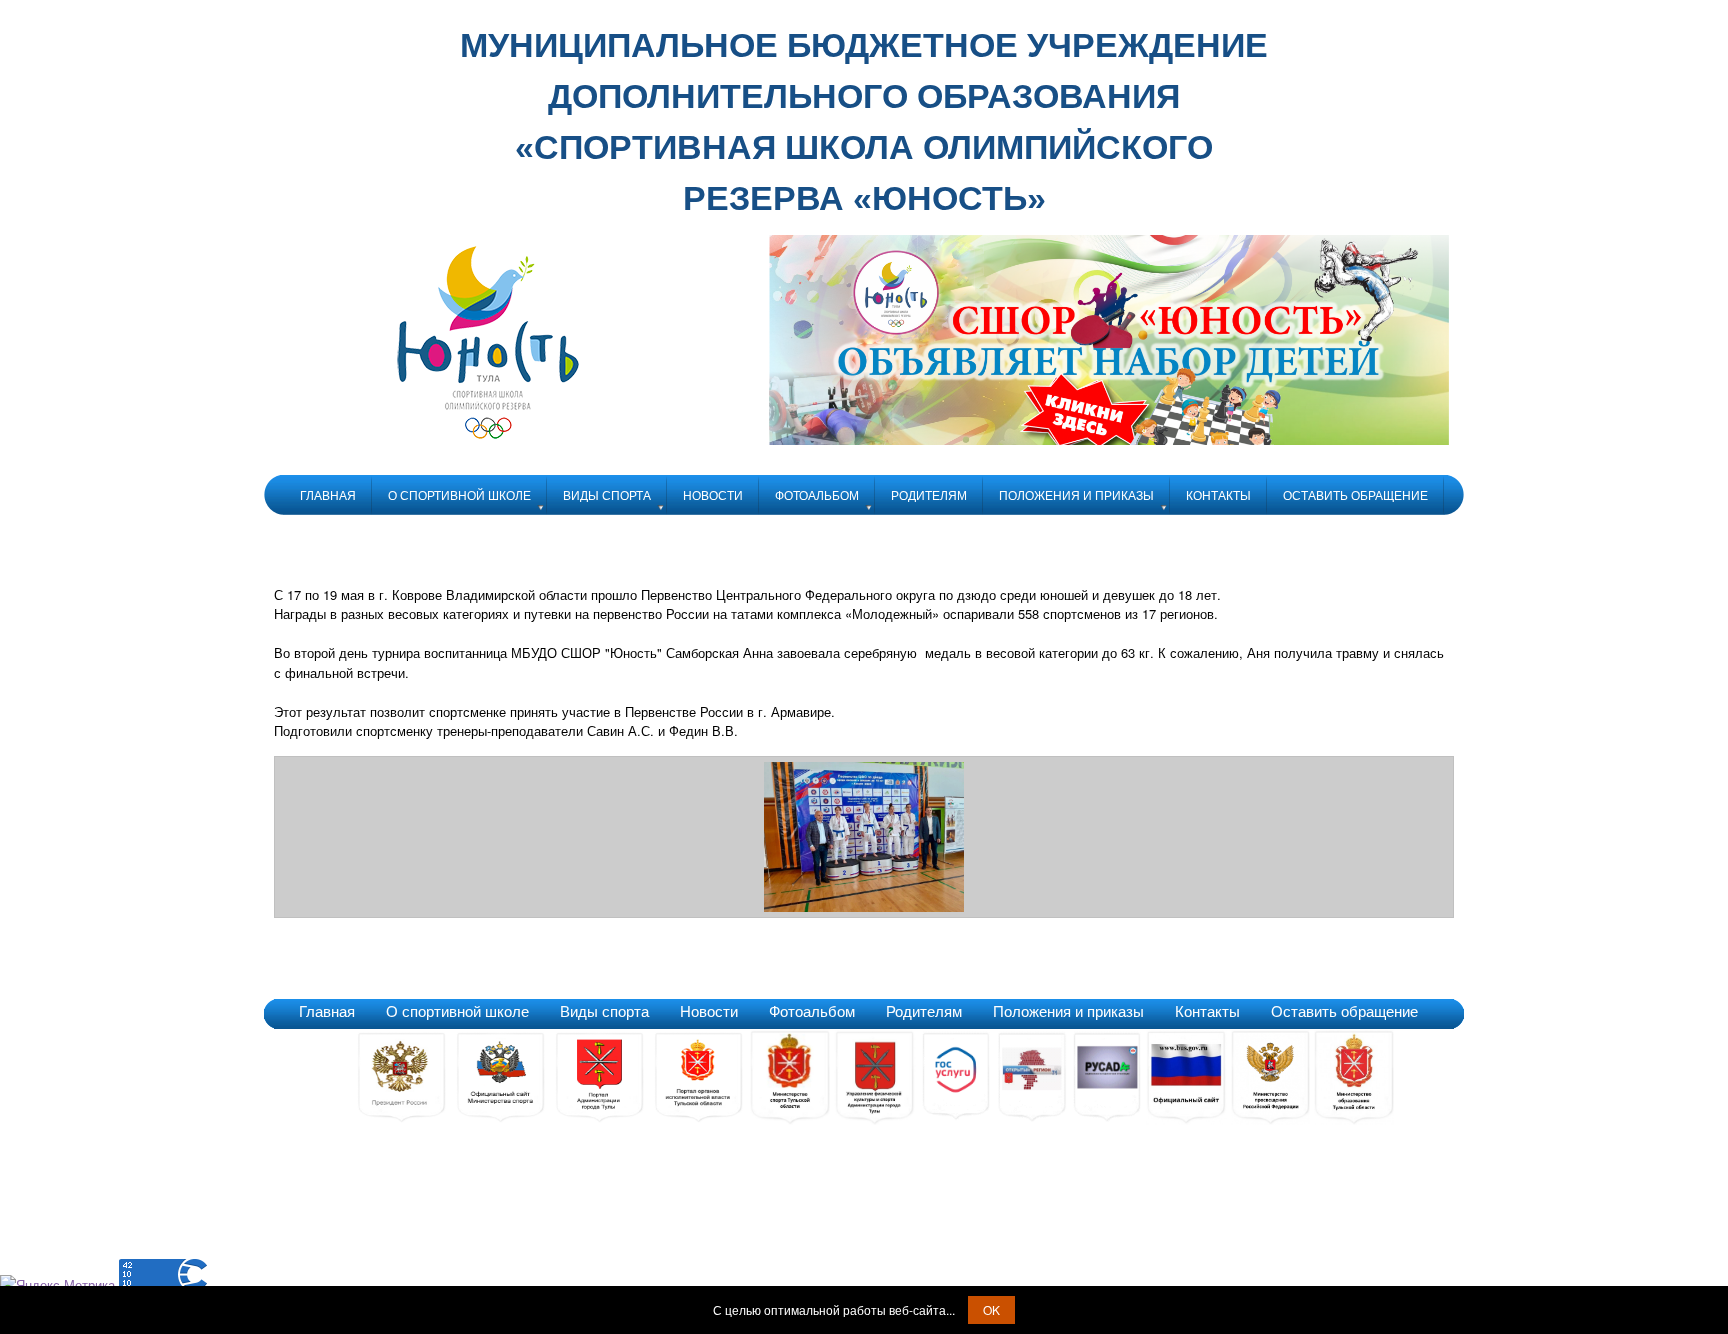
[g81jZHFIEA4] (864, 906)
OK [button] (991, 1309)
